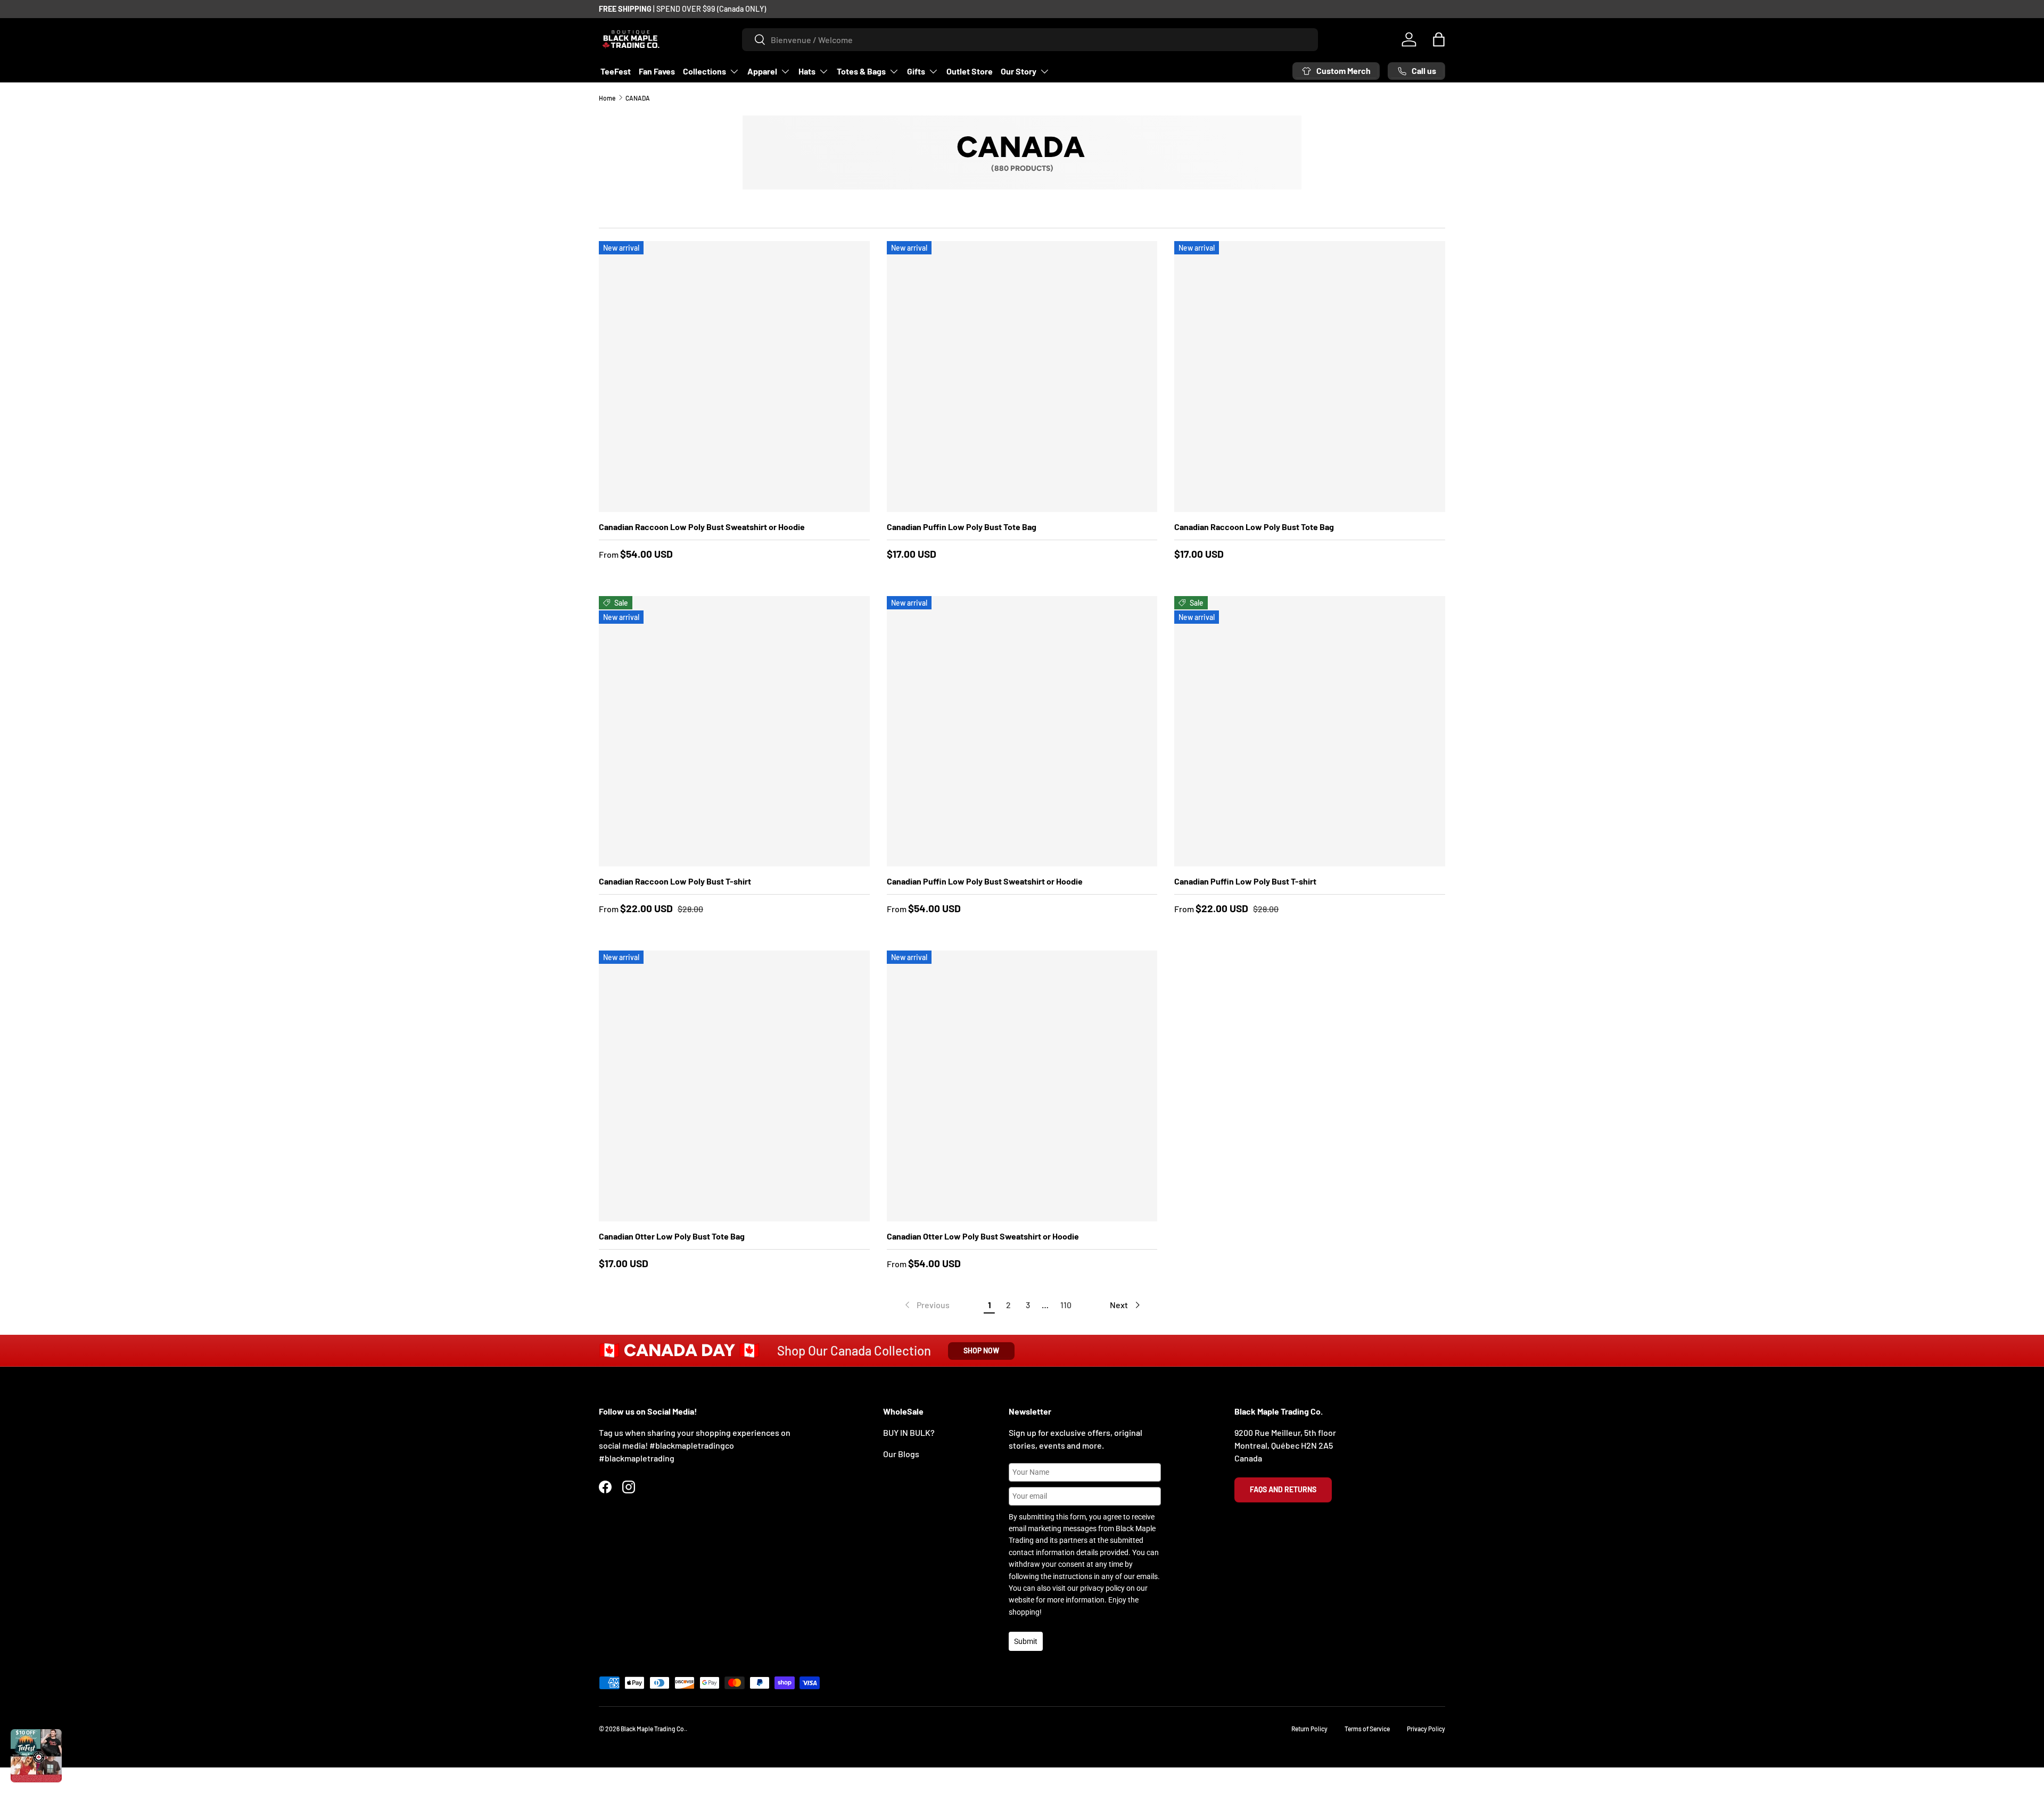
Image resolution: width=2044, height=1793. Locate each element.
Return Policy (1309, 1729)
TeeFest (616, 71)
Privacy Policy (1426, 1729)
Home (607, 98)
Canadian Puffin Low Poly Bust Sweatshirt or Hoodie (985, 881)
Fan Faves (657, 71)
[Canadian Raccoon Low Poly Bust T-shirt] (734, 732)
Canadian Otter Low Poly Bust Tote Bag (672, 1236)
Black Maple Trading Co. (653, 1729)
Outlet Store (970, 71)
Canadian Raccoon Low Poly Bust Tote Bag (1254, 527)
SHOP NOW (981, 1350)
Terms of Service (1367, 1729)
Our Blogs (901, 1454)
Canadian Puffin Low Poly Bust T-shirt (1245, 881)
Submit (1026, 1641)
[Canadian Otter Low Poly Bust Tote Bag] (734, 1086)
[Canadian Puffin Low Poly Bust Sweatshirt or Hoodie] (1022, 732)
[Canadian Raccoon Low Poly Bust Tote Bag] (1310, 377)
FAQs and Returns (1283, 1489)
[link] (926, 1305)
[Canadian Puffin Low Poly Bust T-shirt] (1310, 732)
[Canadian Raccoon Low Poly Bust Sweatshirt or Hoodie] (734, 377)
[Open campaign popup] (36, 1756)
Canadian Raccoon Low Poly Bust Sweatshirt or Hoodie (702, 527)
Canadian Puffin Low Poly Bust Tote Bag (962, 527)
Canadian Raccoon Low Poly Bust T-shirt (675, 881)
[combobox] (1030, 40)
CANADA (638, 98)
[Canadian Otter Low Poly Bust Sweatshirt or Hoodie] (1022, 1086)
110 (1066, 1305)
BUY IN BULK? (909, 1432)
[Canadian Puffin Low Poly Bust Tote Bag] (1022, 377)
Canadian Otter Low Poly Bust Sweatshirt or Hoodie (983, 1236)
